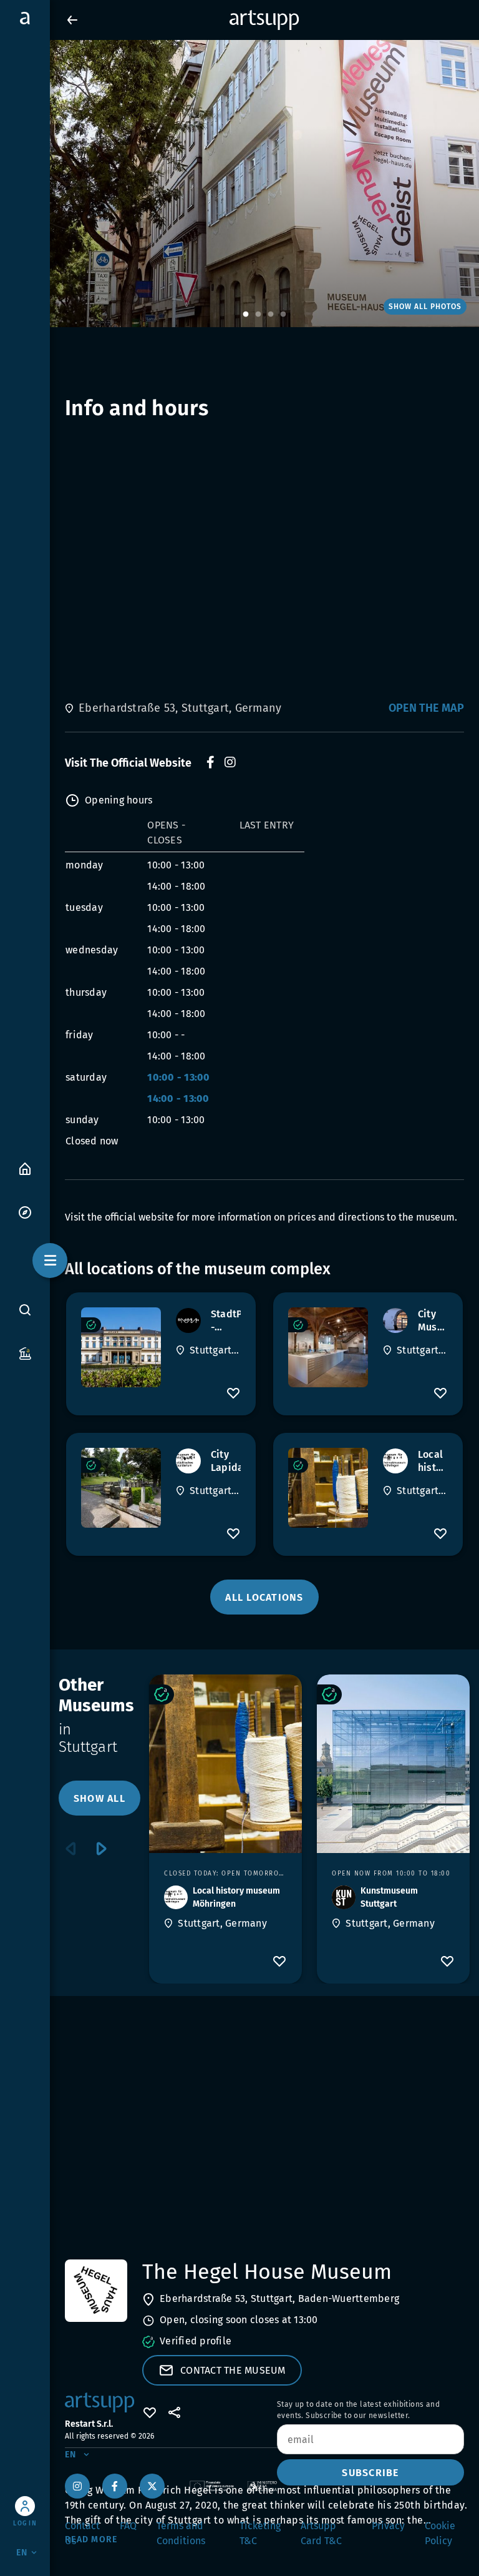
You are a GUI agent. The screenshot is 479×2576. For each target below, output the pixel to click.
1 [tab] (246, 315)
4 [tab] (283, 315)
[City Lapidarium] (121, 1488)
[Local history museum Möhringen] (328, 1488)
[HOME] (25, 1168)
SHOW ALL (99, 1798)
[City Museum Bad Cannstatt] (328, 1347)
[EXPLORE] (25, 1212)
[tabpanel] (239, 184)
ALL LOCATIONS (264, 1597)
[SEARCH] (25, 1309)
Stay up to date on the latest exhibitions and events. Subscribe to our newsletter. (358, 2410)
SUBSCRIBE (370, 2473)
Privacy (388, 2526)
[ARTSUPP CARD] (25, 1353)
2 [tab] (258, 315)
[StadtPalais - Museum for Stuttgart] (121, 1347)
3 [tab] (271, 315)
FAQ (128, 2526)
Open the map (426, 708)
